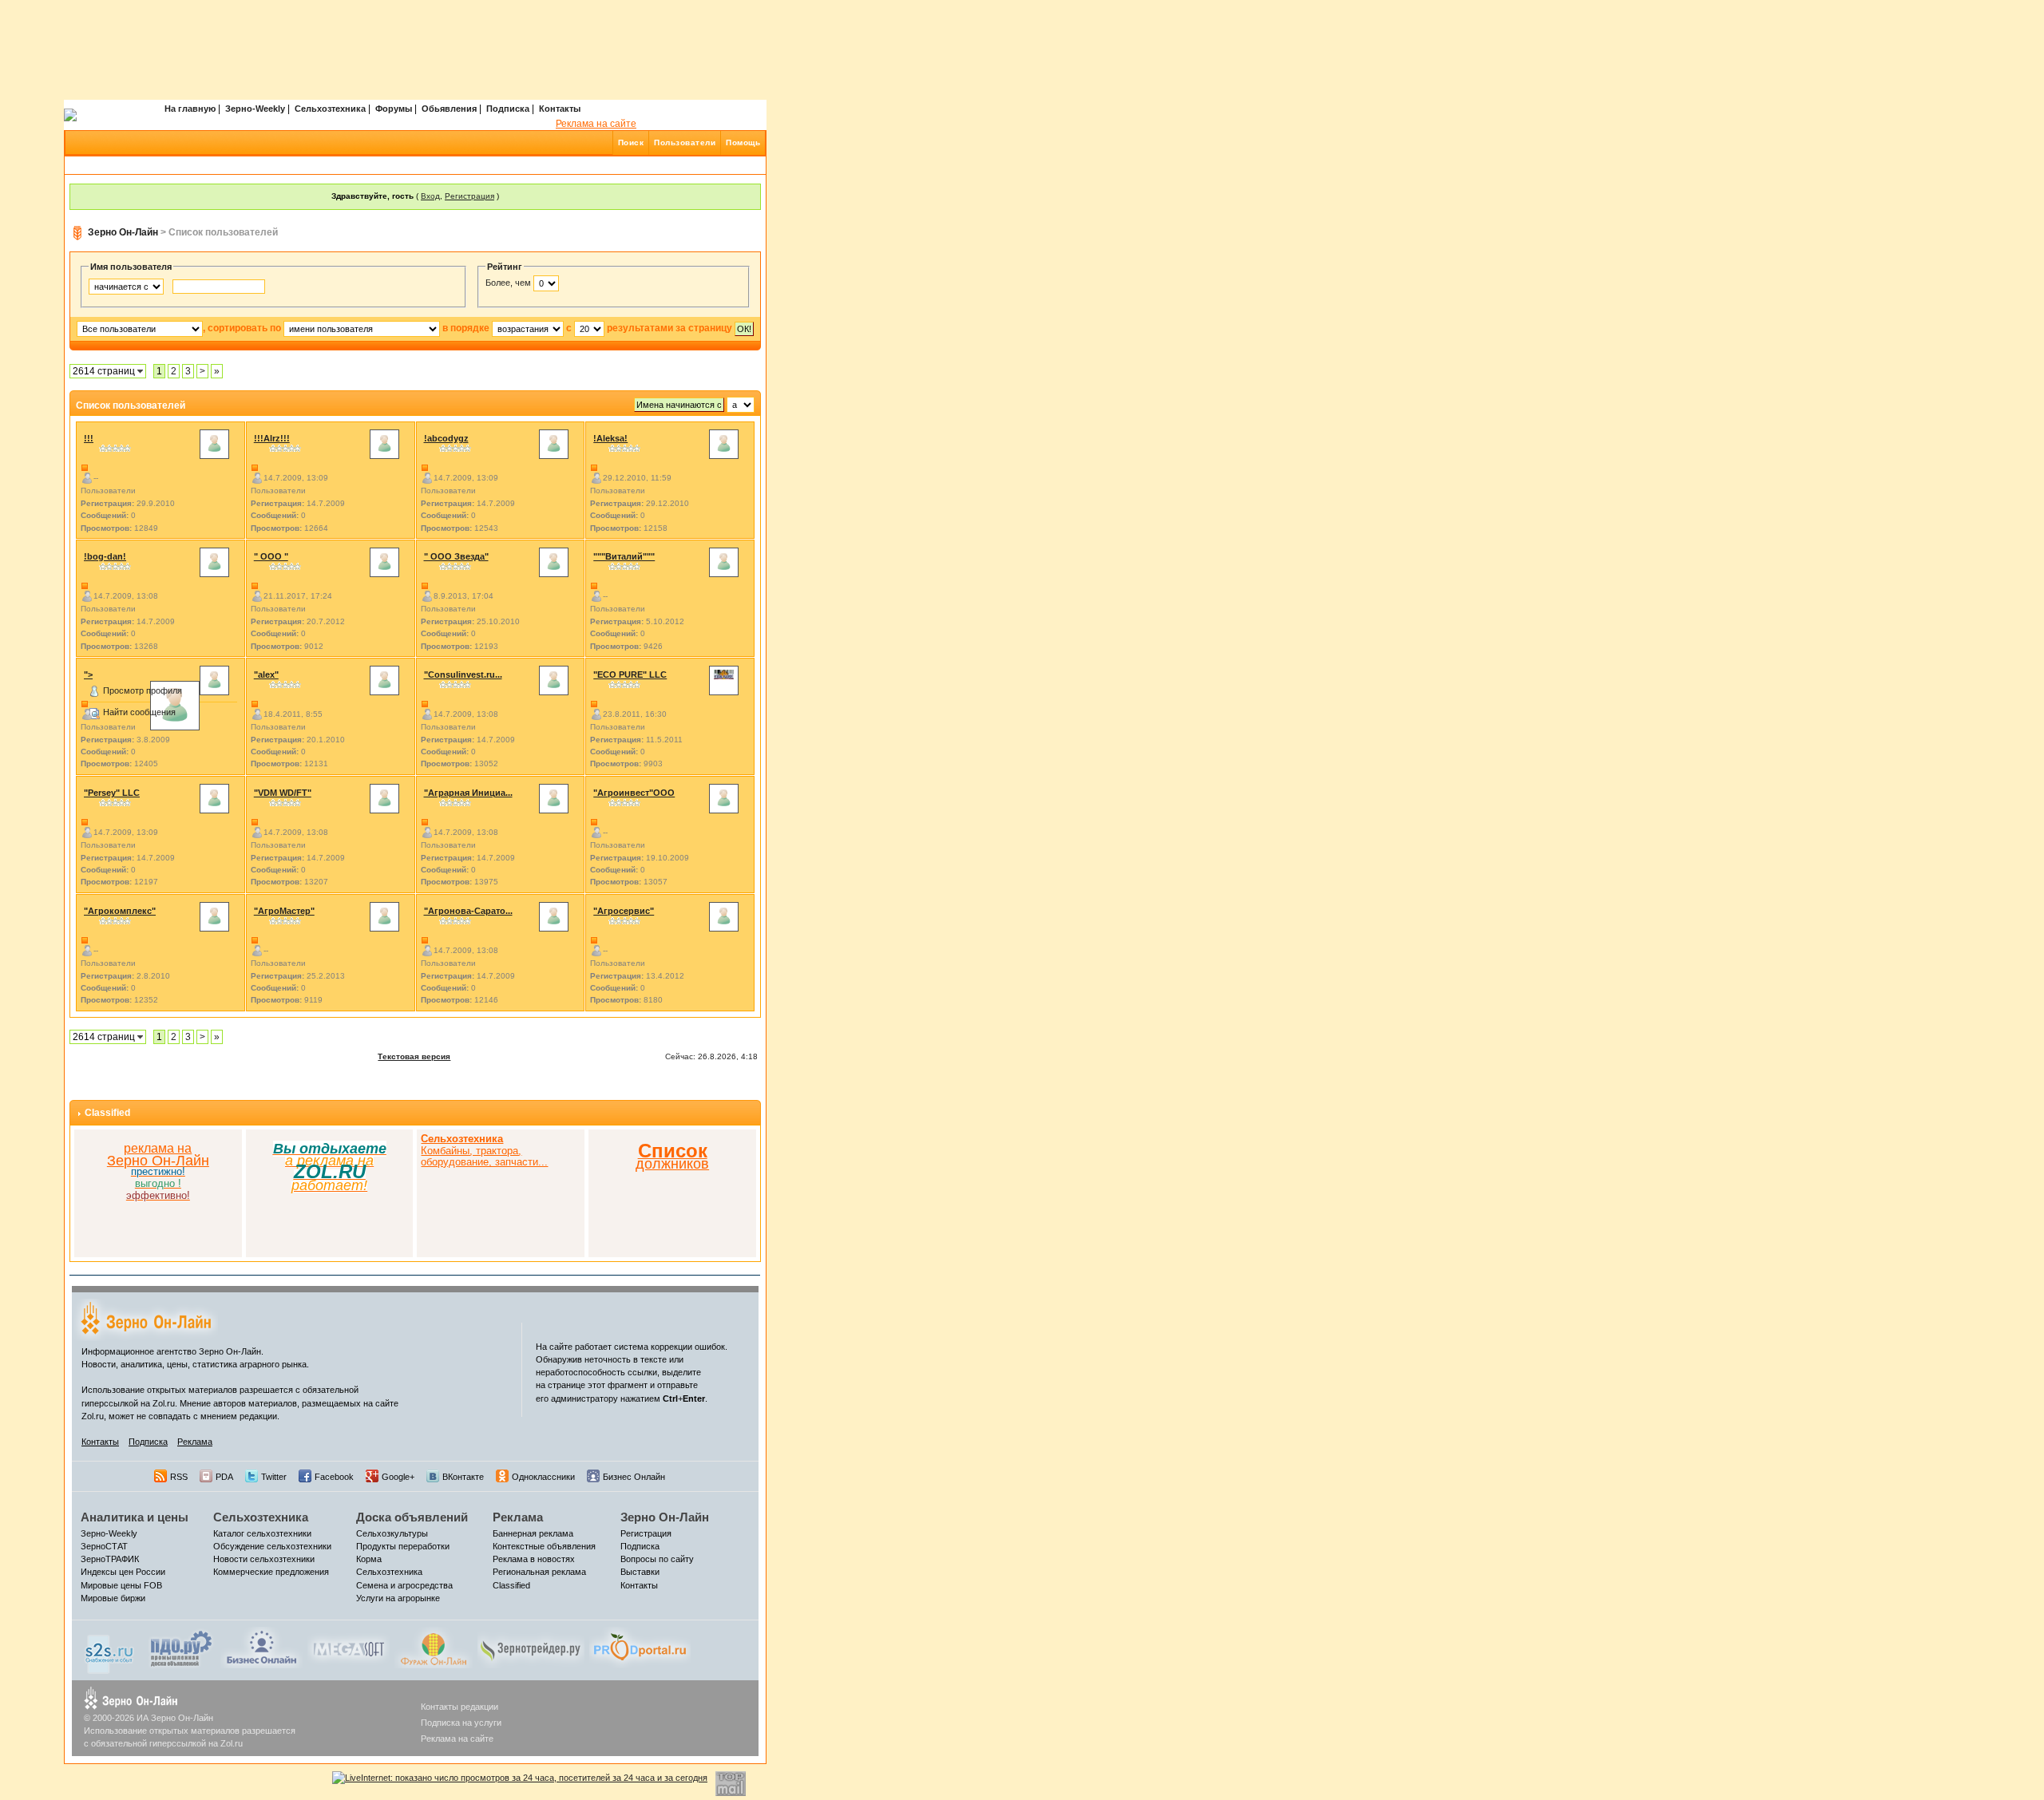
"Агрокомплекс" (120, 911)
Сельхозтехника (330, 109)
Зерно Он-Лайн (123, 232)
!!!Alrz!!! (272, 438)
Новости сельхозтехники (264, 1559)
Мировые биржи (113, 1598)
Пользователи (685, 142)
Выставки (640, 1572)
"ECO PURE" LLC (630, 675)
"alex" (266, 675)
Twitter (274, 1477)
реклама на (158, 1148)
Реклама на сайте (596, 124)
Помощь (743, 142)
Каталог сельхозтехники (262, 1533)
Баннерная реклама (533, 1533)
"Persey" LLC (112, 793)
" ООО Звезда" (456, 556)
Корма (369, 1559)
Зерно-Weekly (255, 109)
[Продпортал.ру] (640, 1647)
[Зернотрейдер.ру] (531, 1647)
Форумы (394, 109)
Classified (107, 1113)
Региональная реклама (539, 1572)
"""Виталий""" (624, 556)
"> (88, 675)
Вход (430, 196)
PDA (224, 1477)
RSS (179, 1477)
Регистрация (469, 196)
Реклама (195, 1442)
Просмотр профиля (143, 690)
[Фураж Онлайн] (434, 1647)
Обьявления (449, 109)
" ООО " (271, 556)
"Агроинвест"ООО (634, 793)
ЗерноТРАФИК (110, 1559)
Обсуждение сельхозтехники (272, 1546)
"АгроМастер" (284, 911)
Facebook (334, 1477)
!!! (89, 438)
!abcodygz (446, 438)
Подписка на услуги (461, 1723)
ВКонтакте (463, 1477)
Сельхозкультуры (392, 1533)
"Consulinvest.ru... (463, 675)
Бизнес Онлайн (634, 1477)
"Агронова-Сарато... (468, 911)
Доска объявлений (412, 1517)
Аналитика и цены (135, 1517)
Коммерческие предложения (271, 1572)
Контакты (560, 109)
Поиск (631, 142)
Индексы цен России (123, 1572)
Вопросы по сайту (657, 1559)
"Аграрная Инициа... (468, 793)
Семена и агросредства (404, 1585)
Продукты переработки (403, 1546)
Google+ (398, 1477)
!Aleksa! (610, 438)
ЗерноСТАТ (104, 1546)
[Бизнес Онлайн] (261, 1647)
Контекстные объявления (544, 1546)
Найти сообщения (139, 712)
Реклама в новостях (534, 1559)
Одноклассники (543, 1477)
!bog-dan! (105, 556)
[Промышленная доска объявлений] (181, 1648)
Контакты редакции (460, 1707)
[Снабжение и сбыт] (110, 1650)
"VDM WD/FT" (283, 793)
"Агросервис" (624, 911)
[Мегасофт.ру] (349, 1647)
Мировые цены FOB (121, 1585)
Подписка (508, 109)
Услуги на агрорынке (398, 1598)
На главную (190, 109)
